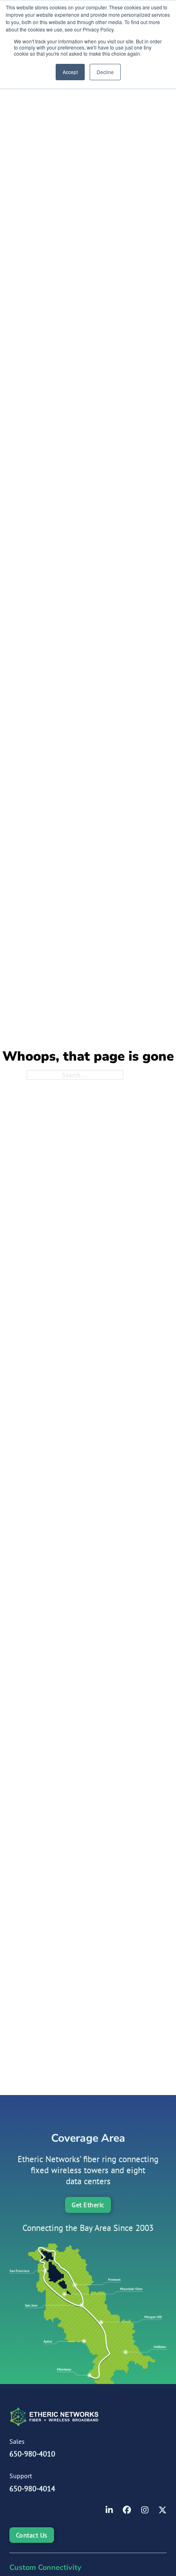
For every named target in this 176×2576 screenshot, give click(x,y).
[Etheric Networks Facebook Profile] (127, 2511)
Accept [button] (70, 72)
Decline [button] (105, 72)
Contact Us (32, 2535)
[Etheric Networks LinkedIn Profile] (109, 2511)
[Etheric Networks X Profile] (162, 2511)
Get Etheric (88, 2205)
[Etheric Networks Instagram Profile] (145, 2511)
